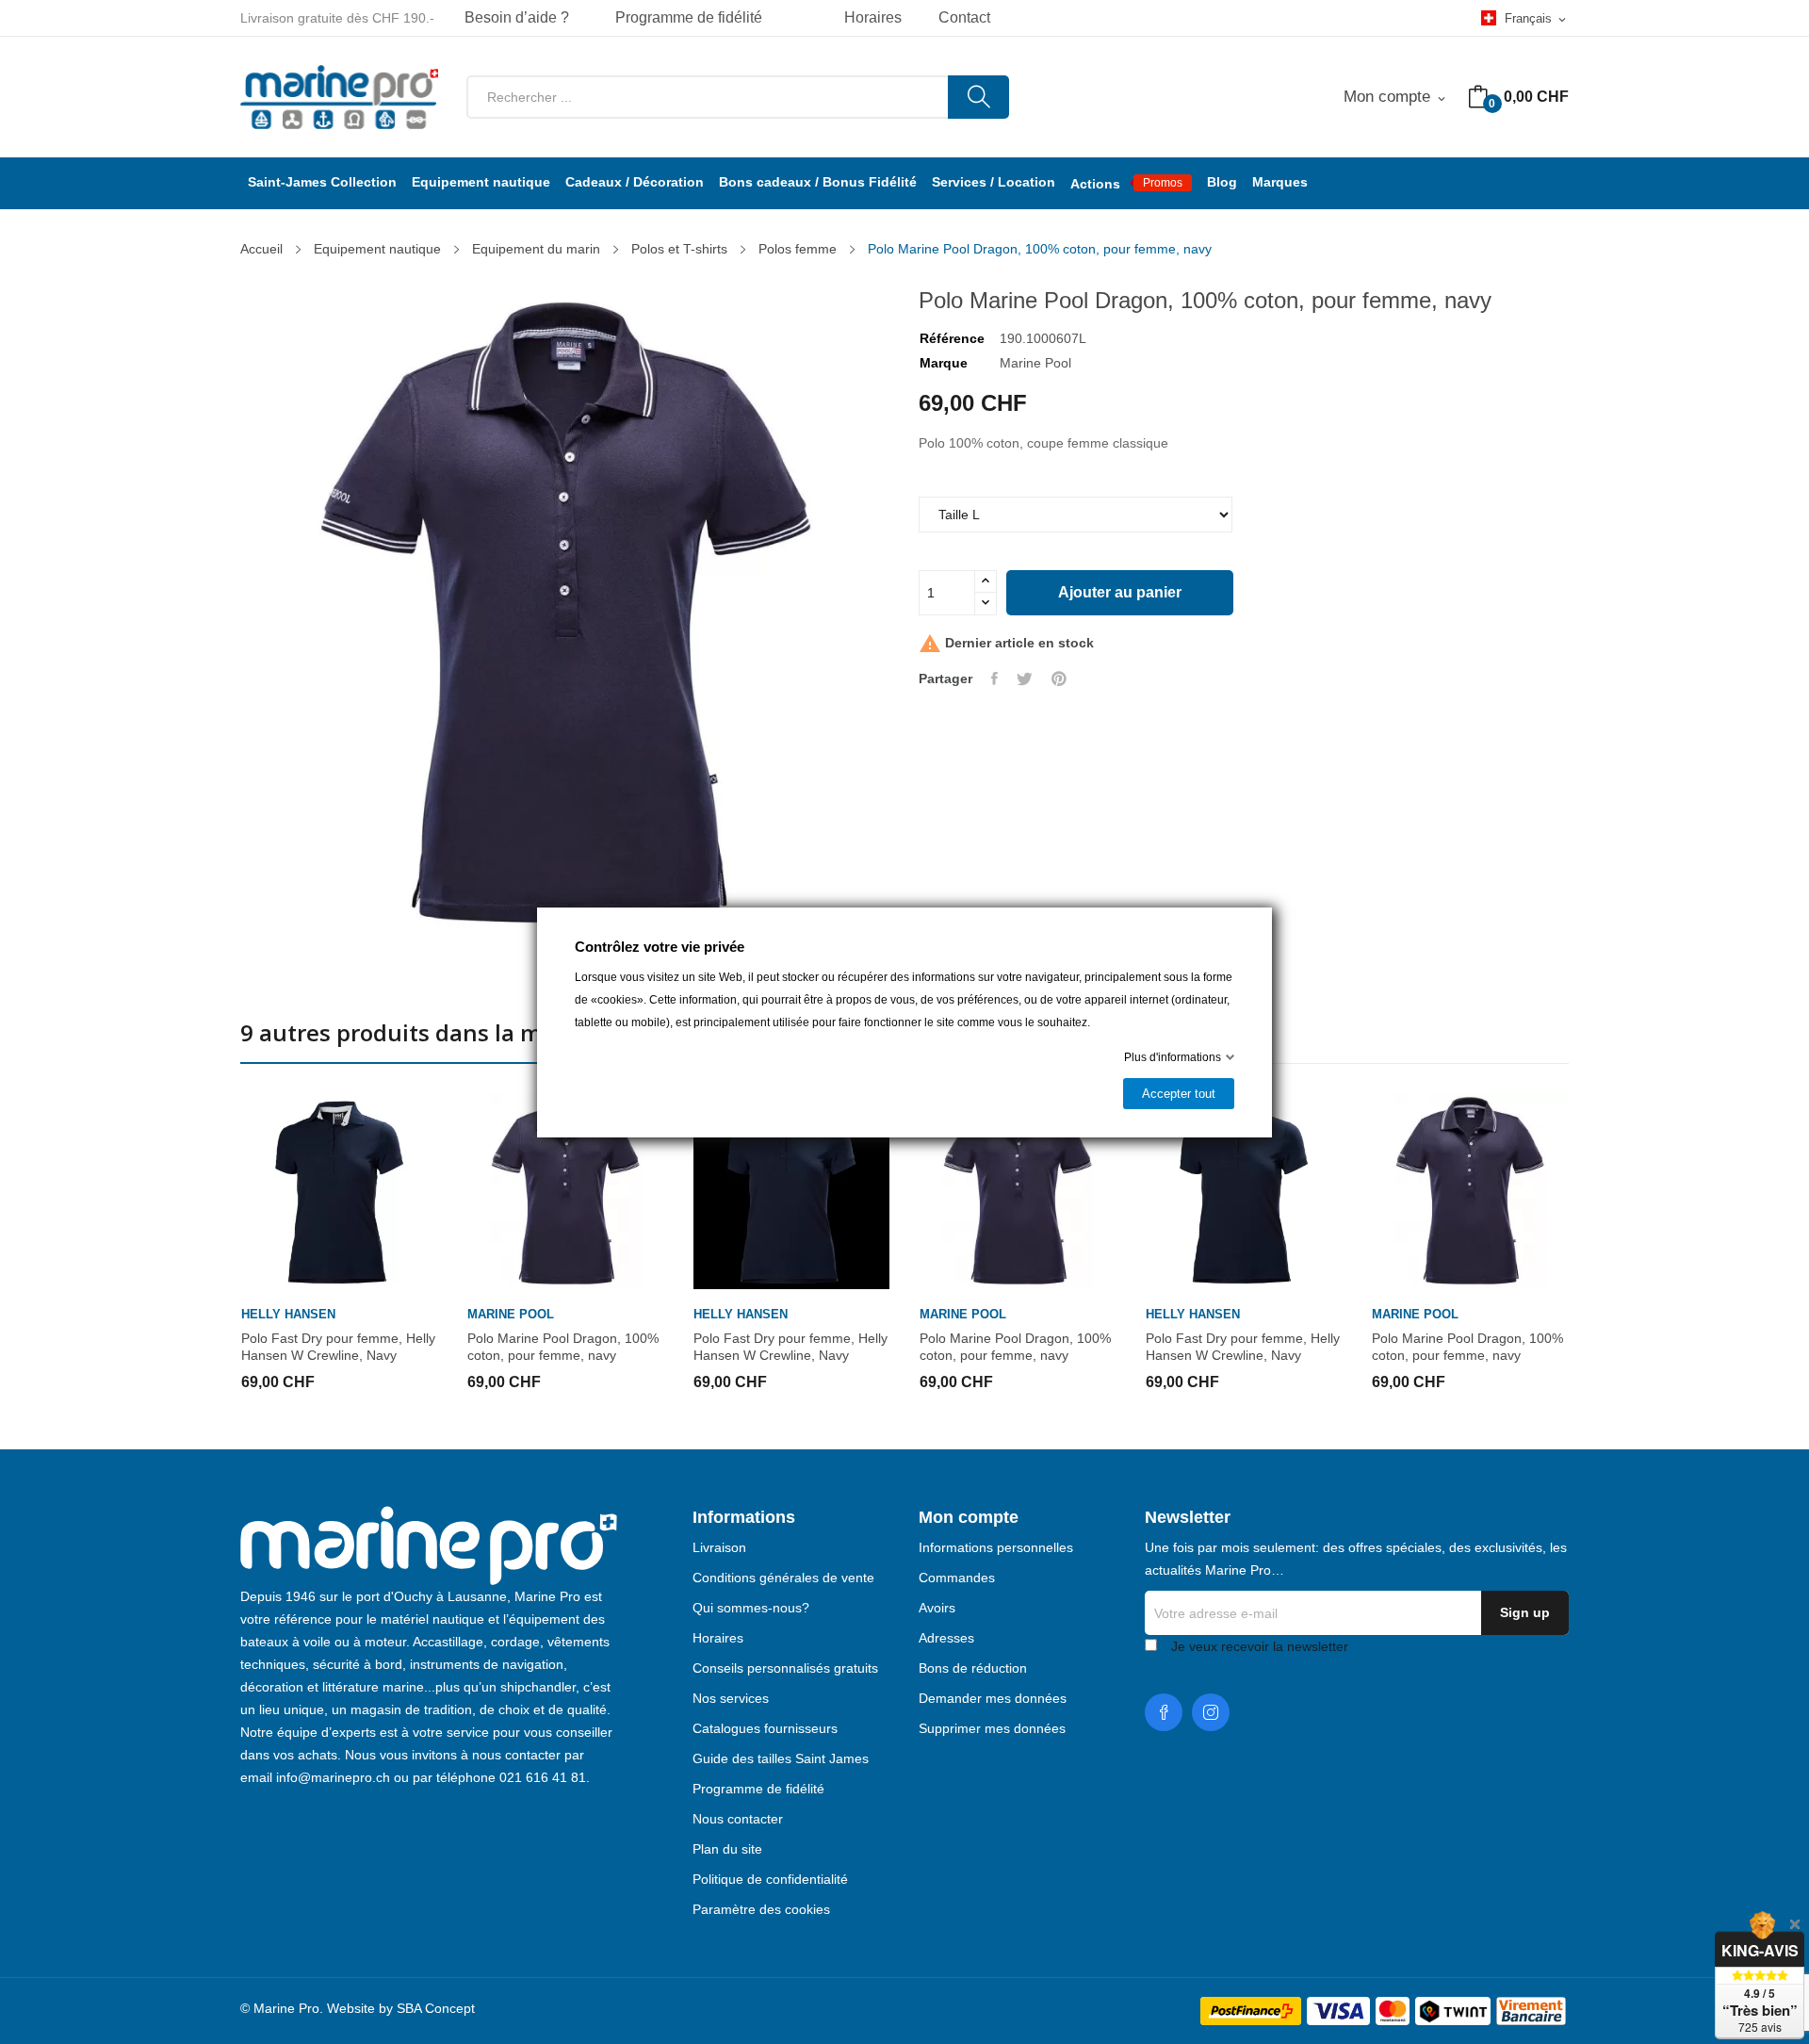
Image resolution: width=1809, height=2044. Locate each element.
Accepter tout (1179, 1094)
